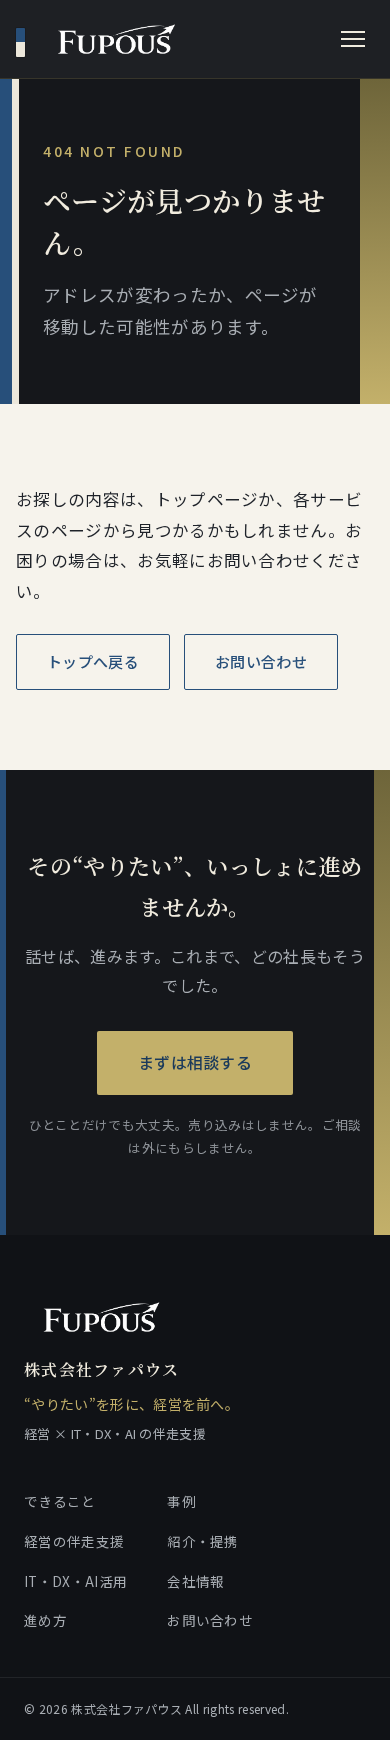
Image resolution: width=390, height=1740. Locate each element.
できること (60, 1501)
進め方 (45, 1620)
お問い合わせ (261, 661)
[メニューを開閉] (353, 39)
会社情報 (195, 1581)
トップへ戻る (93, 661)
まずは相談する (195, 1062)
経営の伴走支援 (74, 1541)
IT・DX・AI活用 (75, 1581)
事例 (181, 1501)
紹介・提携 (203, 1541)
